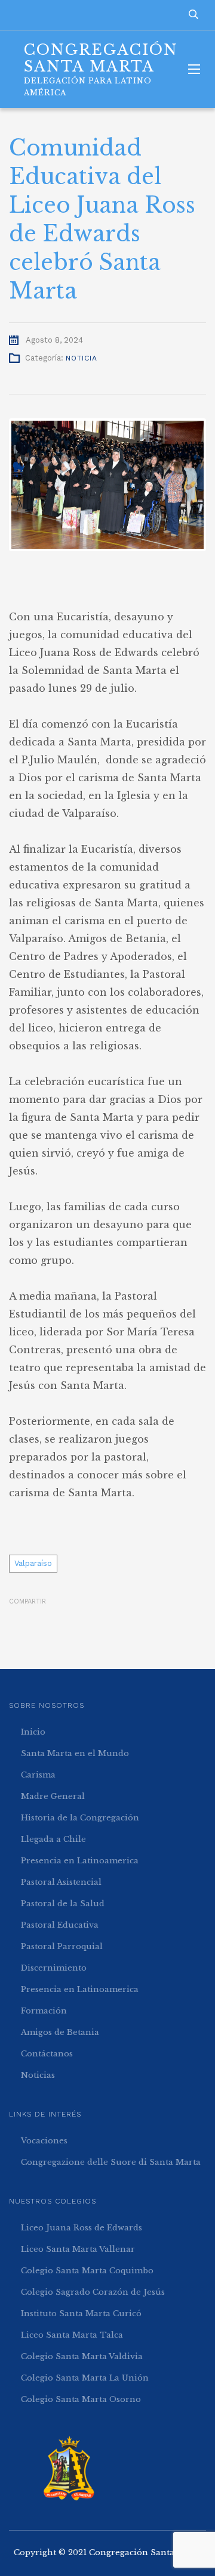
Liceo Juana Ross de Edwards (82, 2228)
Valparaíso (33, 1563)
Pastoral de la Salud (63, 1904)
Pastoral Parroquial (62, 1946)
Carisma (38, 1775)
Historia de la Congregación (80, 1818)
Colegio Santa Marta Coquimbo (87, 2271)
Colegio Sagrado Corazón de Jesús (93, 2292)
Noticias (38, 2075)
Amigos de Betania (60, 2032)
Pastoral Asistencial (61, 1882)
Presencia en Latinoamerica (80, 1861)
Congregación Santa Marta (145, 2552)
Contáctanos (47, 2054)
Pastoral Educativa (60, 1925)
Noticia (82, 358)
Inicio (33, 1732)
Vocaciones (44, 2141)
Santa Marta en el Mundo (75, 1753)
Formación (44, 2011)
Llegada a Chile (53, 1839)
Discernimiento (54, 1968)
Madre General (53, 1796)
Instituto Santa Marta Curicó (81, 2314)
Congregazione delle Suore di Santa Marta (111, 2162)
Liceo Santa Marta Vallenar (78, 2249)
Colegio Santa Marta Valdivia (82, 2356)
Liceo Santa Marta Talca (72, 2335)
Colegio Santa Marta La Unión (85, 2378)
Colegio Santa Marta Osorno (81, 2399)
